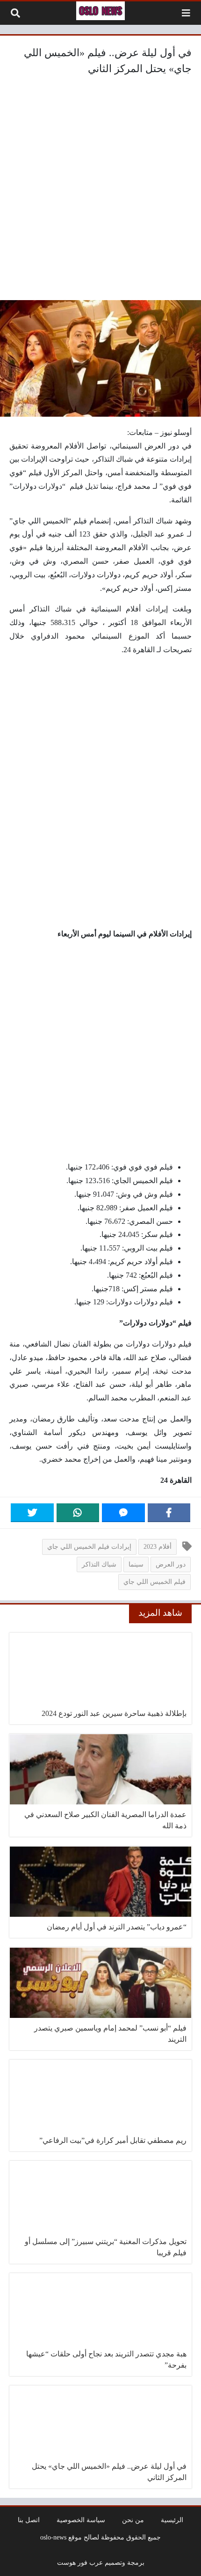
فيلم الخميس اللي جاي (154, 1582)
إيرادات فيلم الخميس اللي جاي (89, 1546)
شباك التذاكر (99, 1564)
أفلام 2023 (158, 1546)
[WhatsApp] (78, 1513)
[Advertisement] (100, 190)
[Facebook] (169, 1513)
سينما (136, 1564)
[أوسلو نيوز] (100, 11)
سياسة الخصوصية (81, 2520)
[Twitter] (32, 1513)
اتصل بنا (29, 2520)
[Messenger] (123, 1513)
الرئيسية (172, 2520)
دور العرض (171, 1564)
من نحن (133, 2520)
